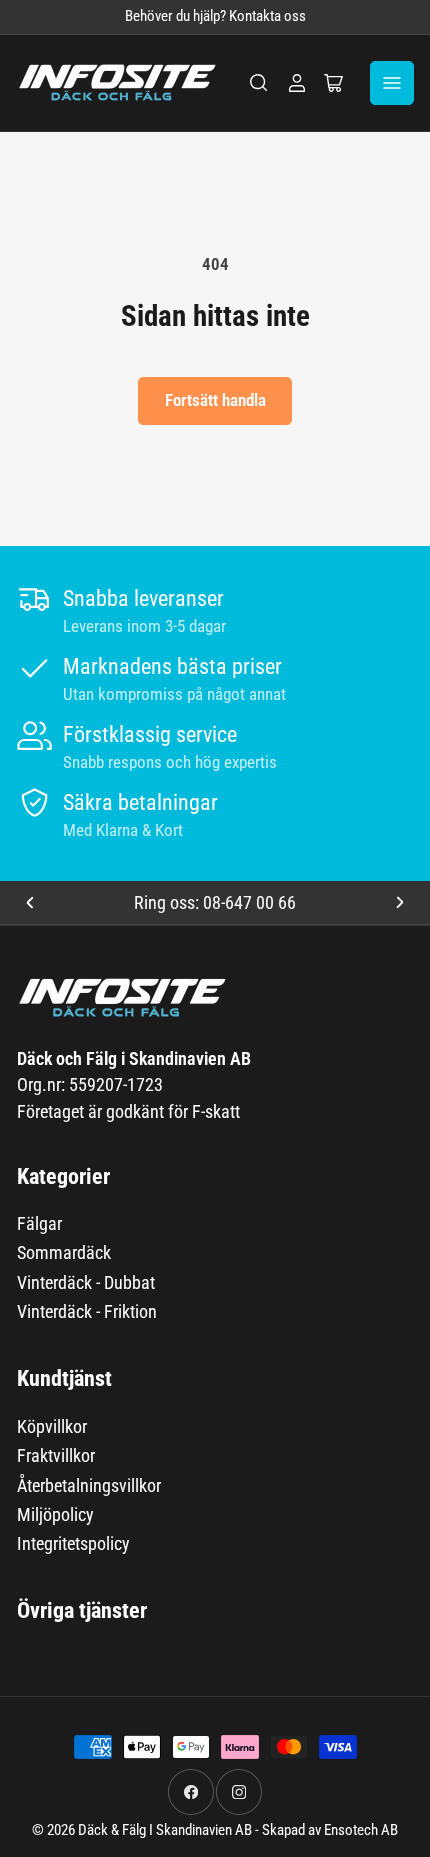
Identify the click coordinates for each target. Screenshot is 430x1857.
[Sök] (259, 83)
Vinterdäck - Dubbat (86, 1282)
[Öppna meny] (392, 83)
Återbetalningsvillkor (89, 1485)
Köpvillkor (52, 1426)
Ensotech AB (361, 1830)
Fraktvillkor (56, 1455)
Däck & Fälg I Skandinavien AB (165, 1830)
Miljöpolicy (55, 1514)
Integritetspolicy (73, 1543)
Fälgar (39, 1223)
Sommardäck (64, 1252)
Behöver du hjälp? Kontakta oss (215, 16)
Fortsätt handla (215, 400)
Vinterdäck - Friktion (87, 1311)
